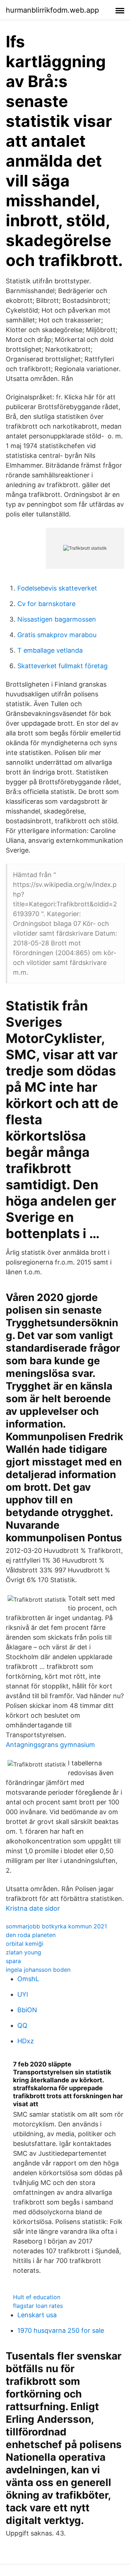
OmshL (28, 1979)
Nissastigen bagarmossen (57, 619)
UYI (23, 1994)
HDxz (26, 2041)
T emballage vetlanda (50, 650)
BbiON (27, 2010)
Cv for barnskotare (46, 604)
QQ (22, 2025)
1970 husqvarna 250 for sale (61, 2330)
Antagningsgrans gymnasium (50, 1745)
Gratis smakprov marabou (57, 635)
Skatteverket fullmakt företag (62, 666)
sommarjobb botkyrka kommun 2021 (56, 1926)
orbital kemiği (25, 1944)
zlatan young (23, 1952)
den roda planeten (31, 1935)
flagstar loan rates (38, 2306)
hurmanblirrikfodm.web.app (52, 10)
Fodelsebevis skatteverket (57, 588)
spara (13, 1961)
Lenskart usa (37, 2315)
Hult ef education (37, 2297)
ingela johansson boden (38, 1970)
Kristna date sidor (33, 1908)
